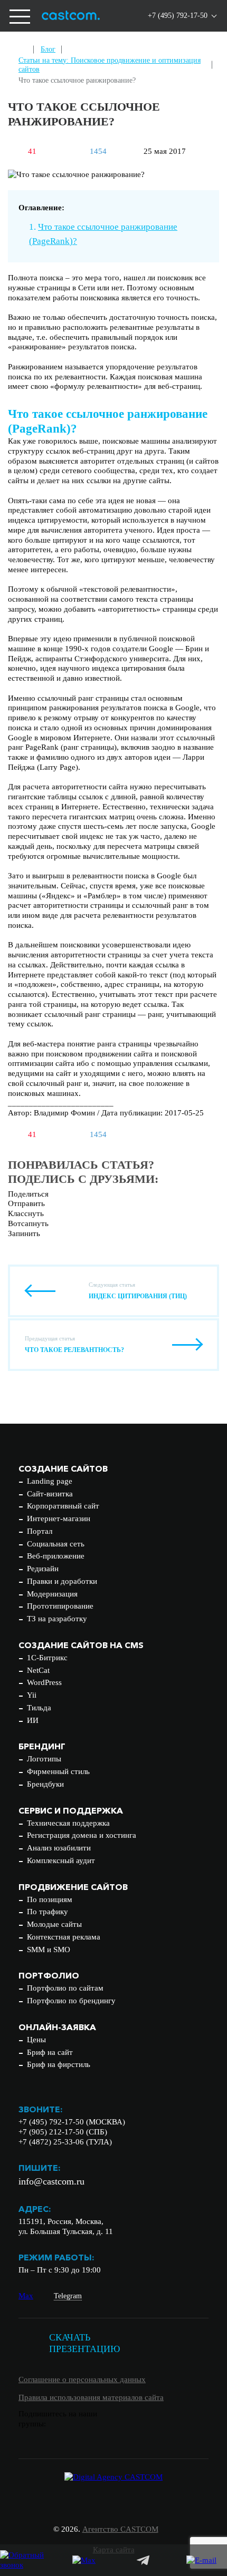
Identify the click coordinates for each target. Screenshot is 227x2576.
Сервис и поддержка (71, 1810)
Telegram (68, 2296)
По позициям (50, 1899)
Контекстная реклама (64, 1937)
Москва (157, 48)
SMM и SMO (49, 1950)
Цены (36, 2040)
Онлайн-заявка (57, 2027)
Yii (32, 1695)
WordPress (44, 1682)
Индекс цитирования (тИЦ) (138, 1296)
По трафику (48, 1912)
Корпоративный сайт (63, 1506)
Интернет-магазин (59, 1519)
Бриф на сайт (50, 2052)
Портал (40, 1531)
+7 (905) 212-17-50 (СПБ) (63, 2132)
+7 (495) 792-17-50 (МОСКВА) (72, 2122)
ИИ (33, 1720)
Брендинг (42, 1746)
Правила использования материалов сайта (91, 2397)
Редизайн (43, 1569)
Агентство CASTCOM (120, 2529)
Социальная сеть (56, 1544)
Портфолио (49, 1975)
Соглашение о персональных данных (82, 2379)
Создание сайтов (63, 1468)
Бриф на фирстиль (59, 2064)
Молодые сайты (54, 1924)
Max (26, 2296)
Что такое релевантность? (74, 1350)
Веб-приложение (56, 1556)
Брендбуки (45, 1784)
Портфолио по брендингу (71, 2001)
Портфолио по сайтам (65, 1988)
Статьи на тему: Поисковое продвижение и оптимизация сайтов (110, 65)
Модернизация (52, 1594)
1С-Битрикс (47, 1658)
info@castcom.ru (51, 2181)
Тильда (39, 1708)
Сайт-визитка (50, 1494)
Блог (48, 49)
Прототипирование (60, 1606)
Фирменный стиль (58, 1771)
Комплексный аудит (61, 1860)
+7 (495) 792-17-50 (178, 16)
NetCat (38, 1670)
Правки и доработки (62, 1581)
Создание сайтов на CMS (81, 1645)
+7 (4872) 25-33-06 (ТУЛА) (65, 2142)
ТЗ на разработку (57, 1619)
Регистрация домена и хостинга (82, 1835)
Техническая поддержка (68, 1823)
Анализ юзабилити (59, 1848)
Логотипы (44, 1759)
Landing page (50, 1481)
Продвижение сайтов (73, 1887)
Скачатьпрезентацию (85, 2343)
